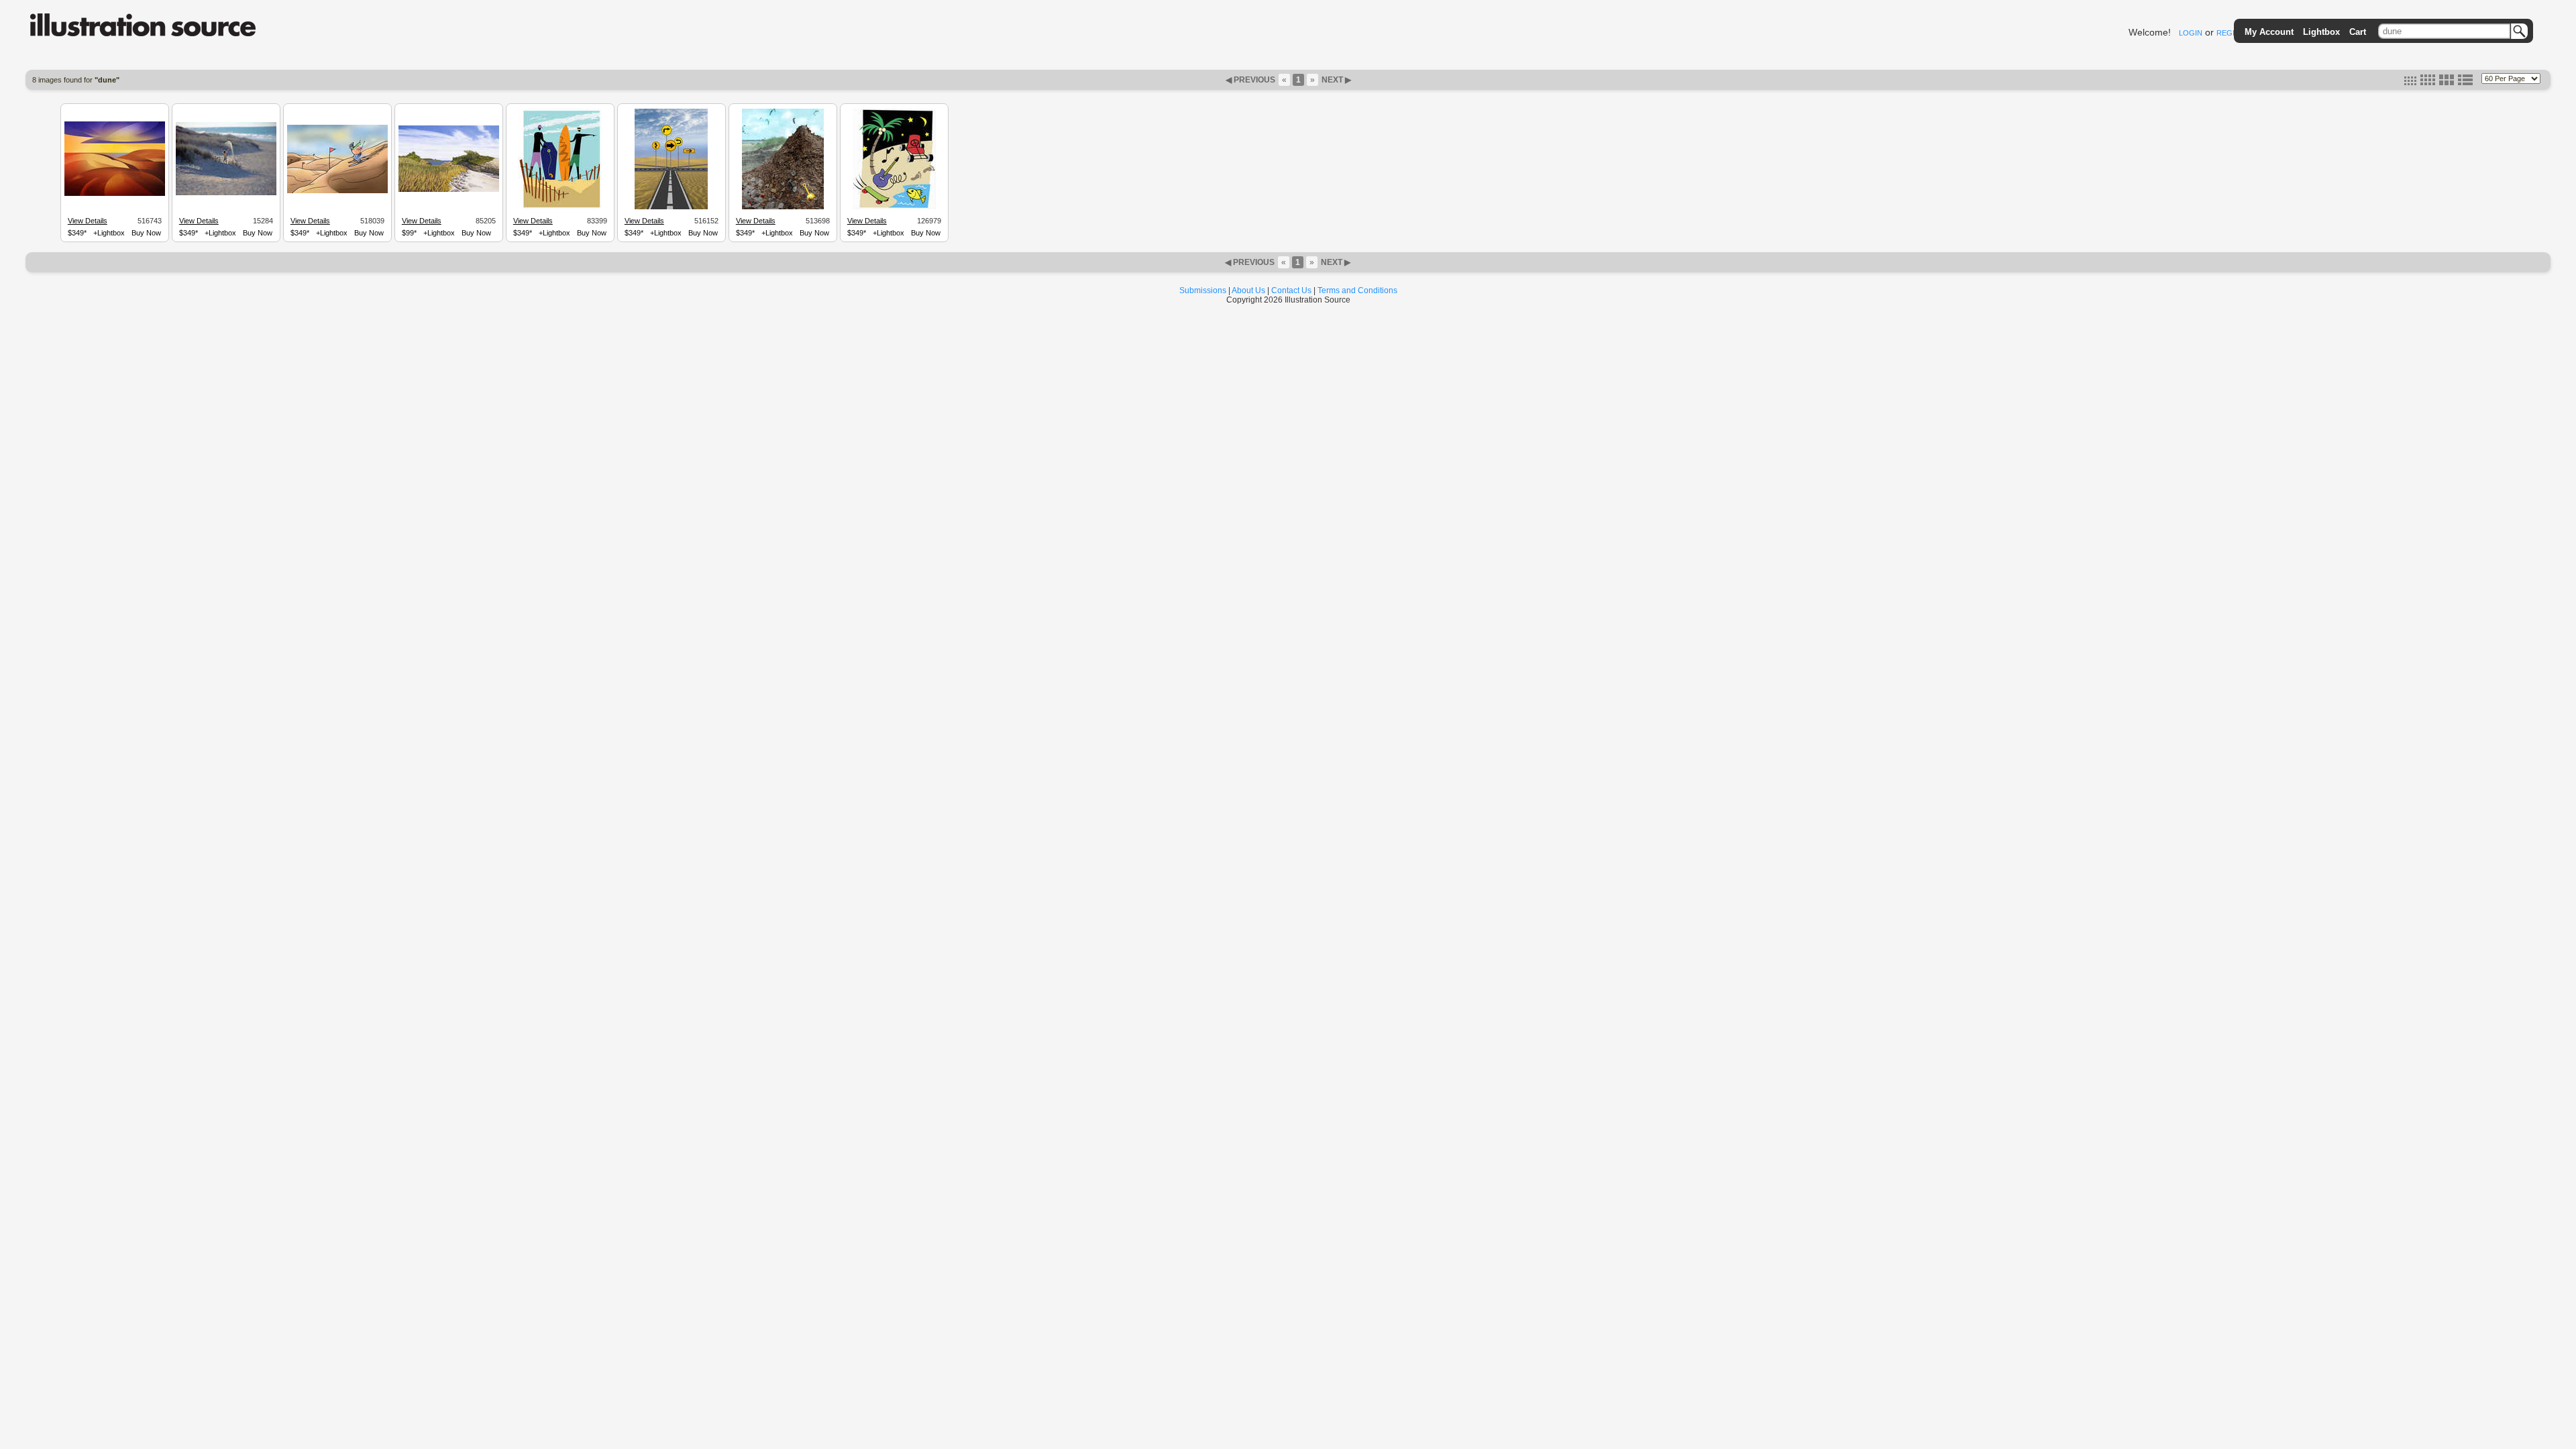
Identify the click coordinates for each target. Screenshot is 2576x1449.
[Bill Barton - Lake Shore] (449, 190)
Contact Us (1291, 290)
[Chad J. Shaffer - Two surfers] (560, 207)
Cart (2358, 32)
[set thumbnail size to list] (2465, 83)
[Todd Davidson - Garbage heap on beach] (783, 207)
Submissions (1203, 290)
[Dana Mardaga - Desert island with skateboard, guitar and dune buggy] (894, 207)
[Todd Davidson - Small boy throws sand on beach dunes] (226, 193)
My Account (2269, 32)
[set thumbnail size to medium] (2428, 83)
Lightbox (2321, 32)
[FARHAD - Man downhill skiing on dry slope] (337, 191)
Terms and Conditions (1357, 290)
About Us (1248, 290)
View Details (88, 221)
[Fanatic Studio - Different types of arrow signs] (671, 207)
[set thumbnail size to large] (2447, 83)
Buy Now (146, 233)
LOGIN (2191, 33)
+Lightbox (109, 233)
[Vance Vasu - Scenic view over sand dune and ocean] (115, 194)
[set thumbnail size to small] (2410, 83)
